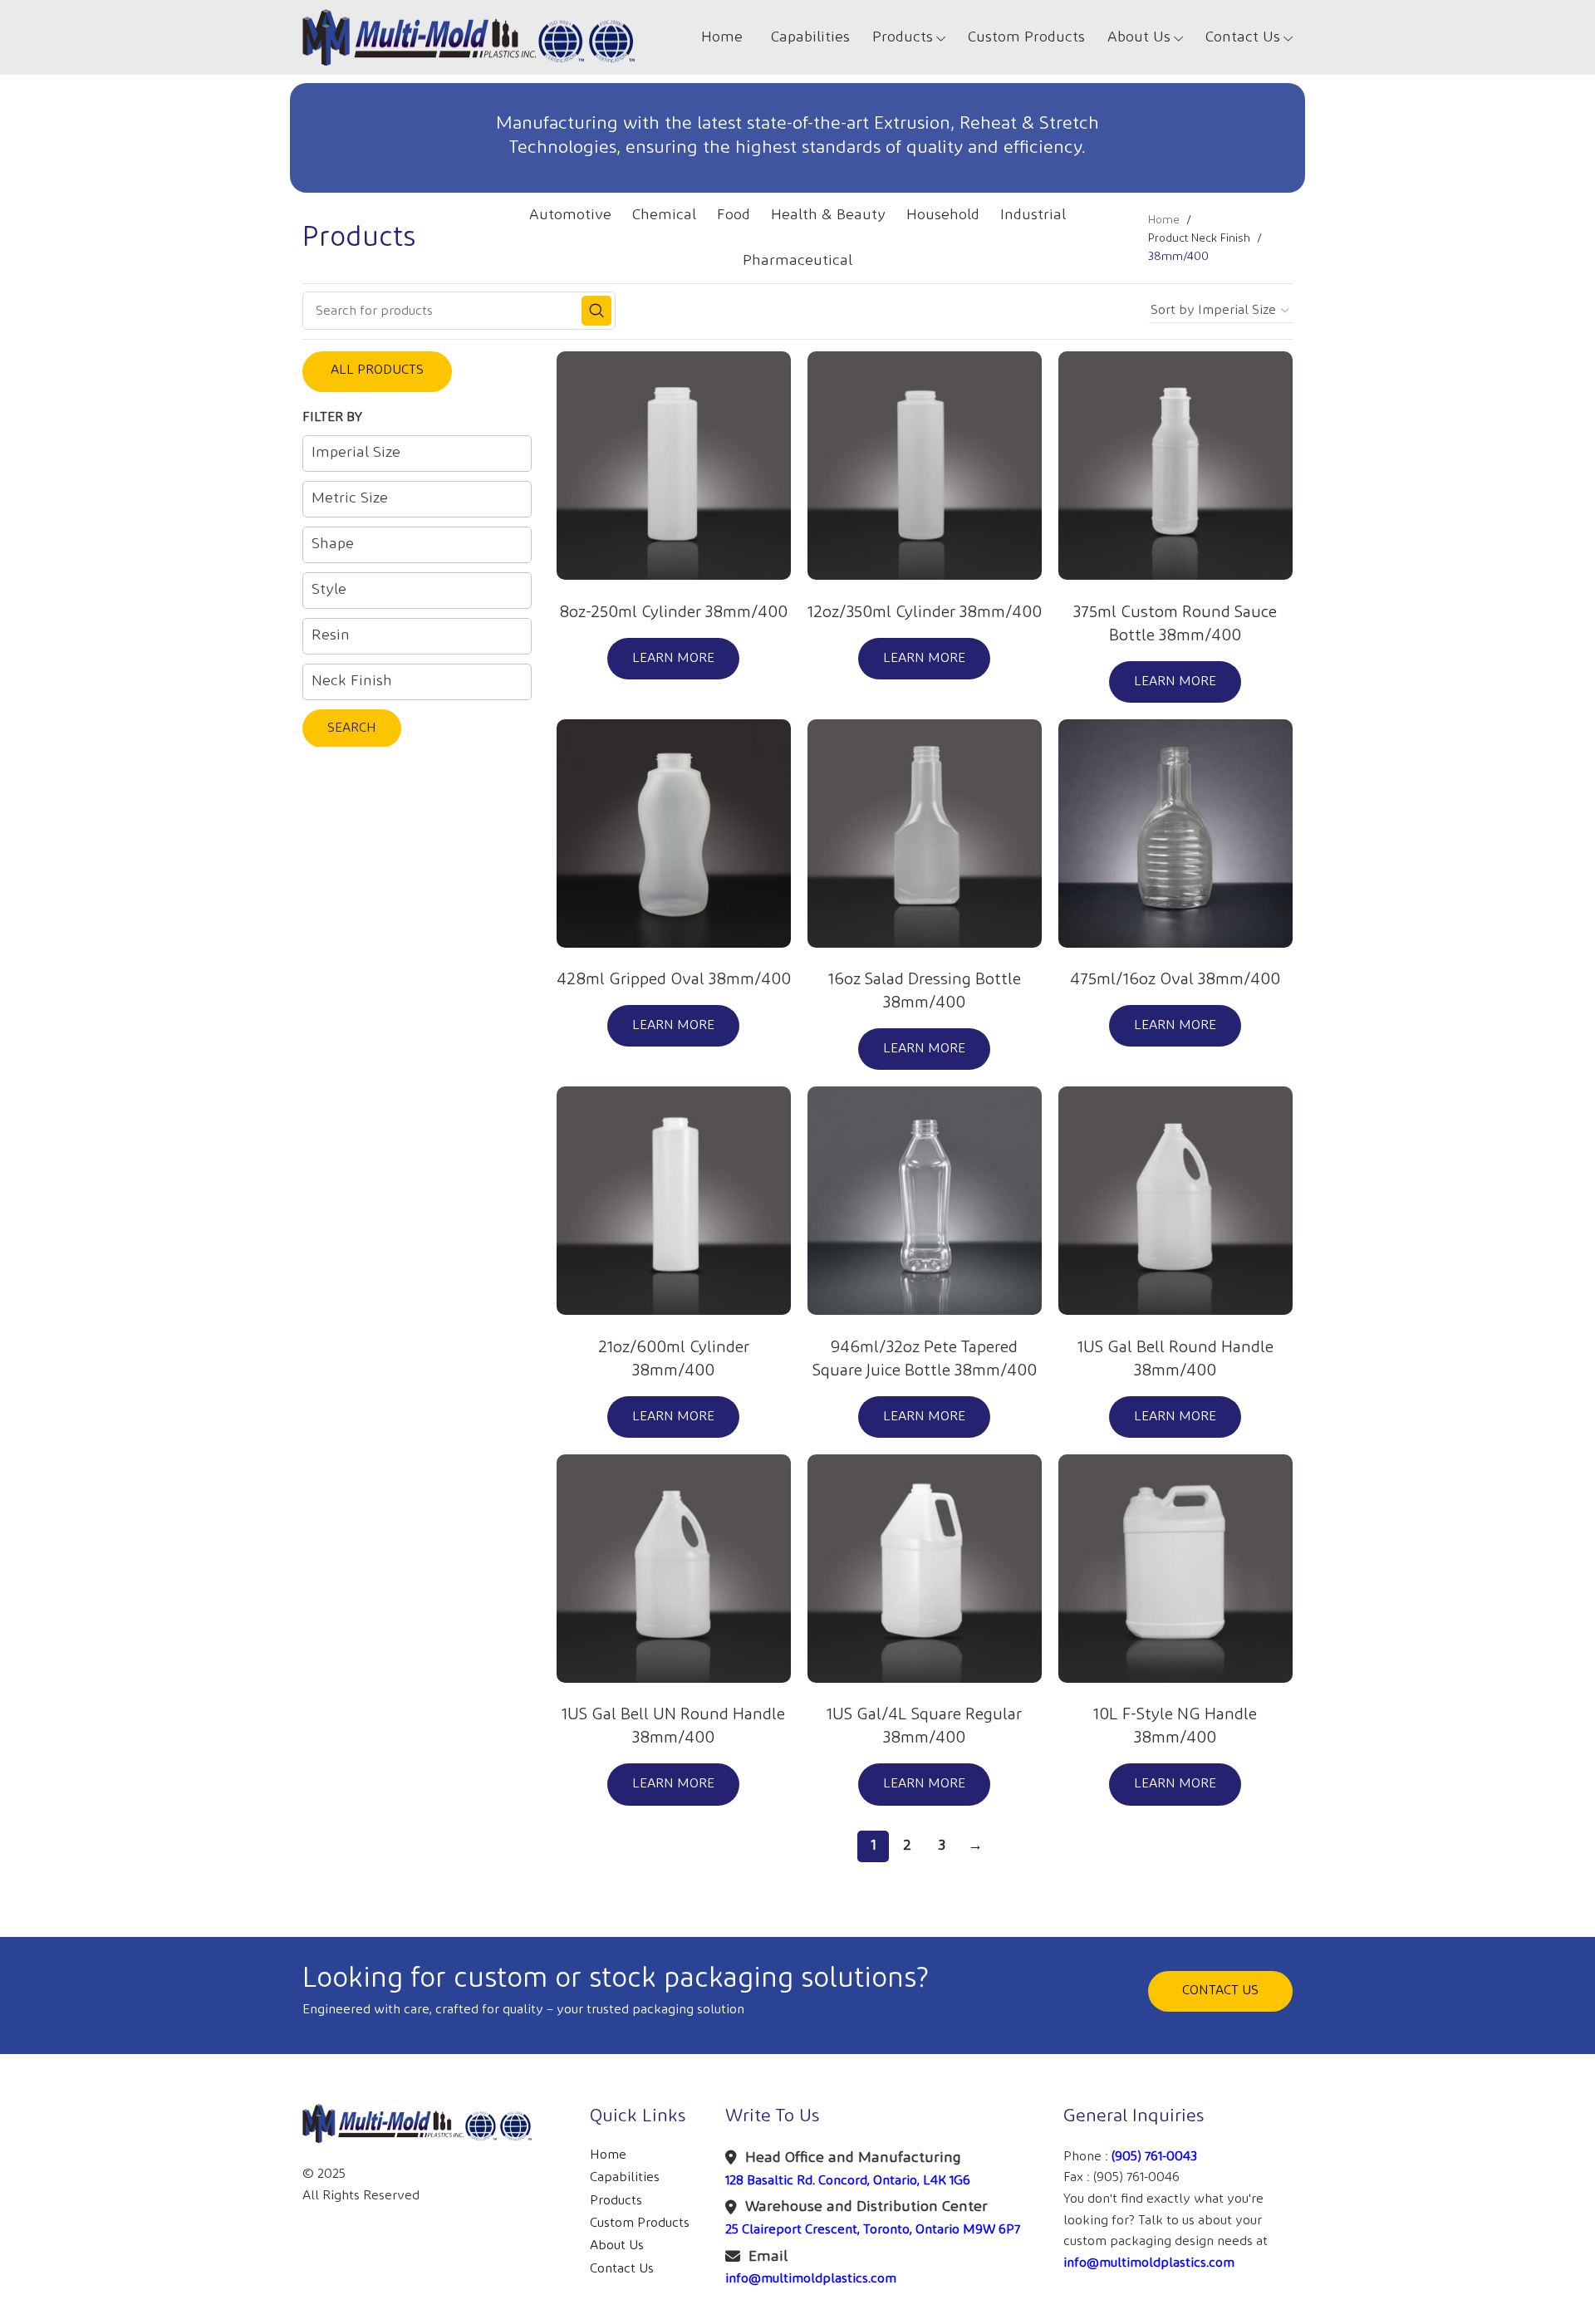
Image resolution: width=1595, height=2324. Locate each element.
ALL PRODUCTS (377, 370)
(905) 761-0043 (1154, 2157)
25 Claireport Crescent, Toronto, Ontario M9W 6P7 (873, 2230)
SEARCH (352, 728)
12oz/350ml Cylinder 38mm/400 (925, 612)
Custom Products (640, 2223)
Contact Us (622, 2269)
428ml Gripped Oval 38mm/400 (674, 979)
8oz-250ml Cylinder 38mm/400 (673, 612)
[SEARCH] (596, 311)
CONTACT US (1220, 1991)
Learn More (673, 658)
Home (1164, 220)
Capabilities (625, 2177)
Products (616, 2201)
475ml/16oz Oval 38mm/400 (1175, 979)
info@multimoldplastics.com (811, 2279)
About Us (617, 2246)
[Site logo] (469, 37)
